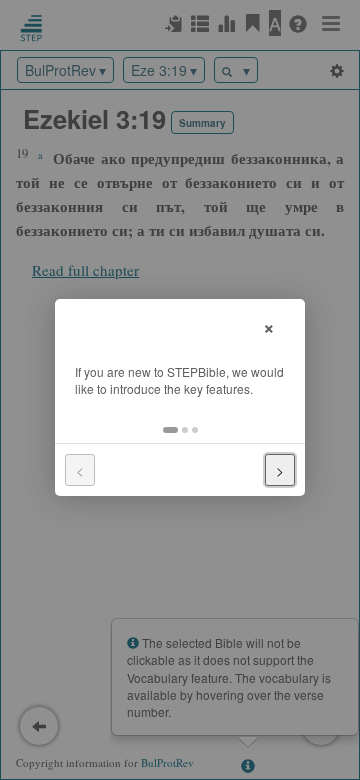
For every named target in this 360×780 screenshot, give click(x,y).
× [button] (269, 325)
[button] (170, 430)
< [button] (80, 470)
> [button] (280, 470)
